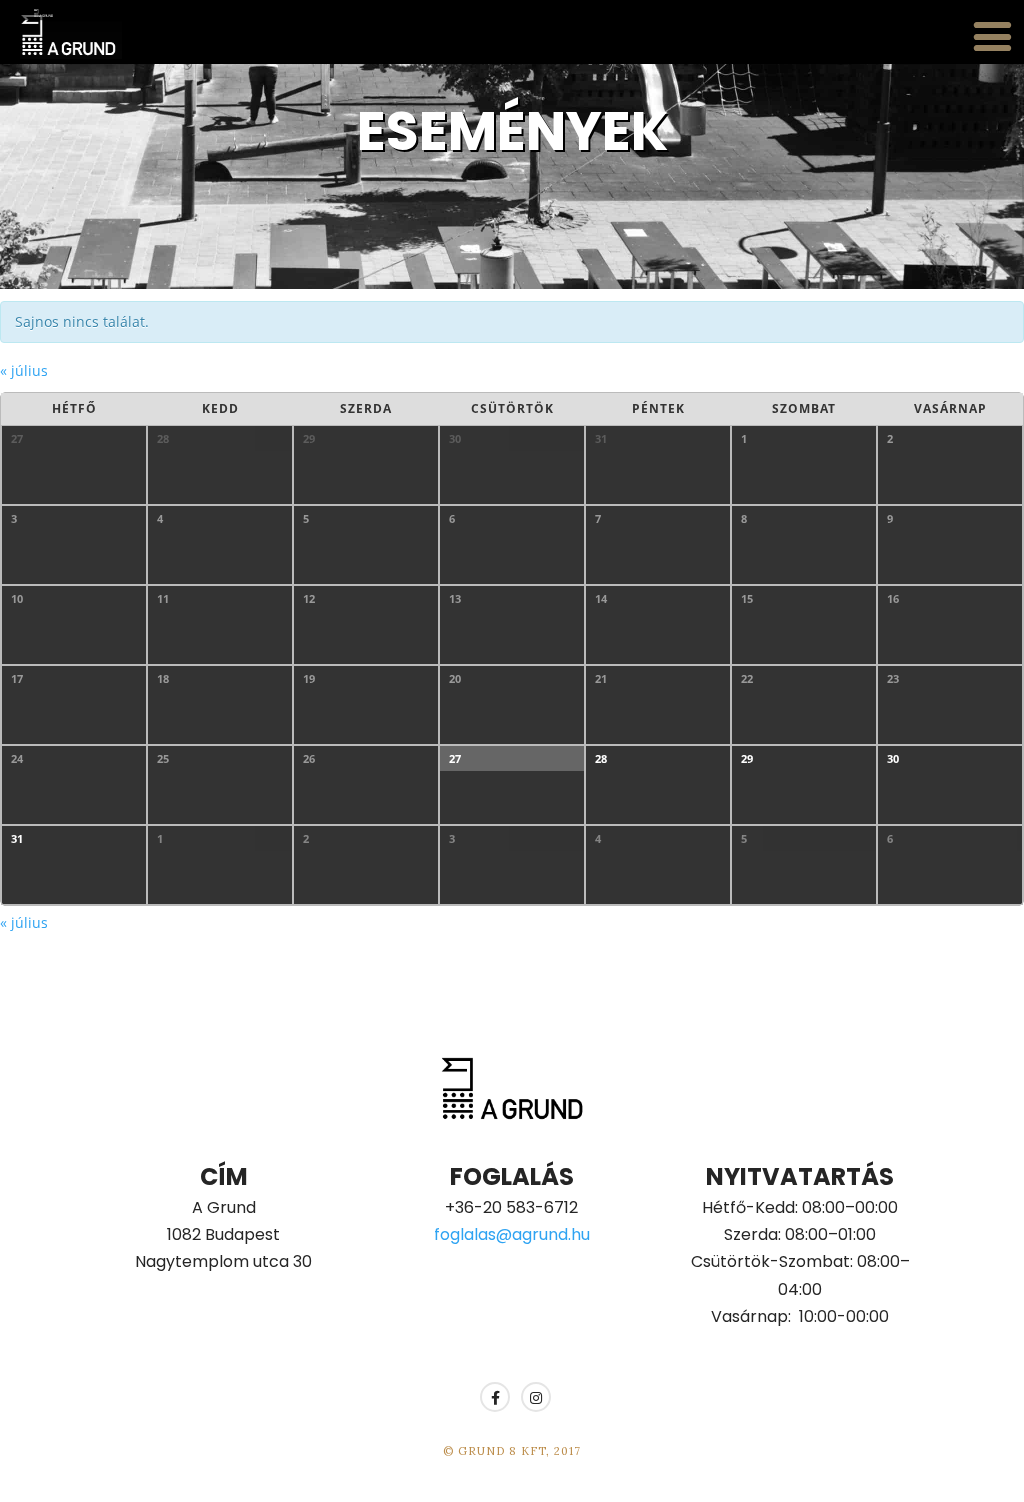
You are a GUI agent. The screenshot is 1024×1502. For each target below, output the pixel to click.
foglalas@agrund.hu (512, 1234)
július (24, 370)
